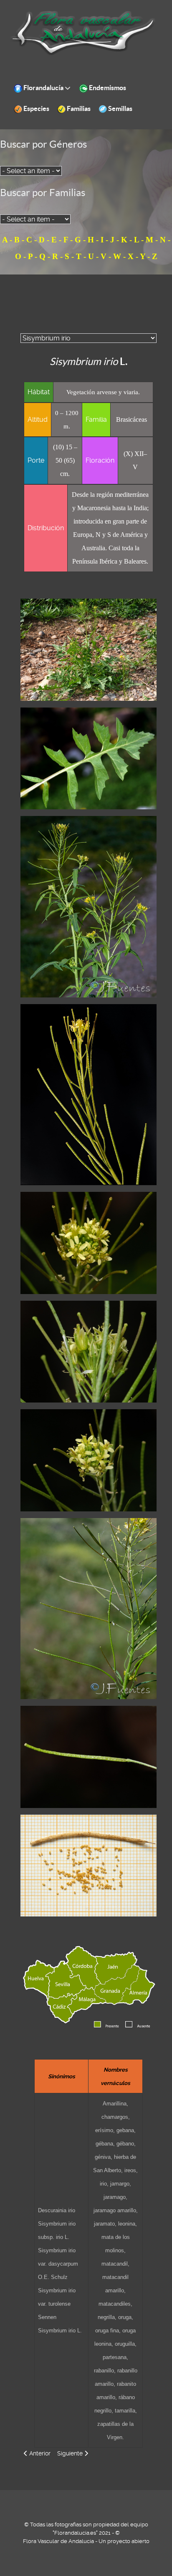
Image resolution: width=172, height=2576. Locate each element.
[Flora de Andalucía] (83, 33)
